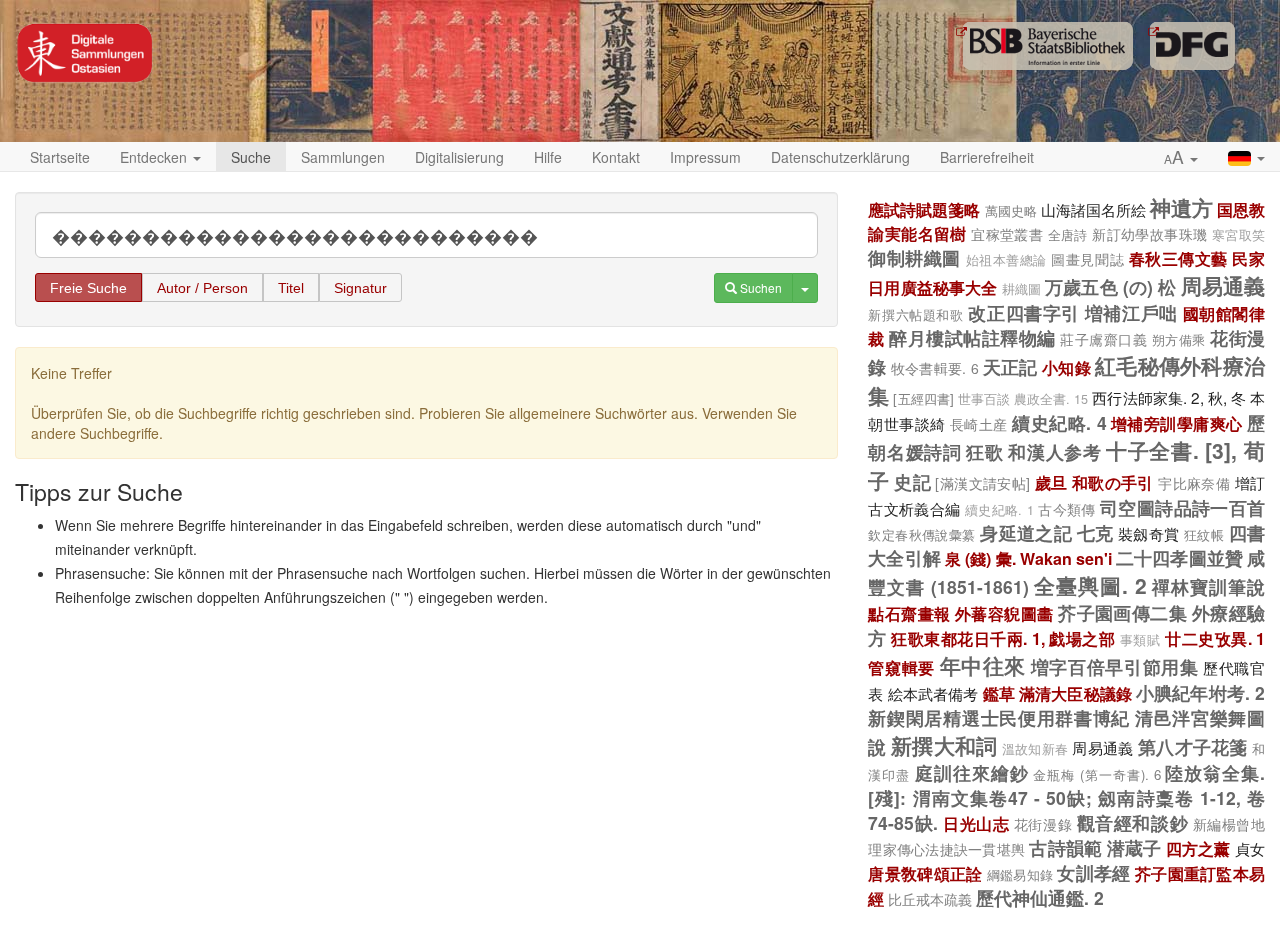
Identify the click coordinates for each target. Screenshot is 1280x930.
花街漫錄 (1043, 824)
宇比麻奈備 (1194, 483)
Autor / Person (202, 288)
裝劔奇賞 (1149, 533)
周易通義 (1223, 285)
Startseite (60, 157)
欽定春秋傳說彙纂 (921, 534)
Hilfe (548, 157)
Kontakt (616, 157)
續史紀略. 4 (1059, 422)
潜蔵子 (1134, 847)
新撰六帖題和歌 (915, 314)
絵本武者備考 (933, 693)
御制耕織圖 (914, 257)
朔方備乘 (1179, 339)
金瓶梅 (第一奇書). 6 (1096, 774)
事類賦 (1140, 640)
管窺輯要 (901, 667)
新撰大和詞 (944, 745)
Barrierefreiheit (987, 157)
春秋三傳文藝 (1178, 258)
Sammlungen (343, 157)
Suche (251, 157)
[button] (1181, 158)
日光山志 (976, 823)
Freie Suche (88, 288)
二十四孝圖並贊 (1179, 557)
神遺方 (1181, 207)
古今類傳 (1067, 509)
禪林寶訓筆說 (1208, 586)
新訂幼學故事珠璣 (1149, 234)
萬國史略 (1011, 210)
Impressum (705, 157)
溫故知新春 (1035, 749)
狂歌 (984, 451)
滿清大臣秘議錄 (1075, 693)
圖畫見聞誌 (1087, 259)
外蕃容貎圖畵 (1004, 613)
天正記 (1010, 366)
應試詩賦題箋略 (924, 209)
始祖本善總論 (1006, 260)
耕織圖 (1021, 289)
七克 (1095, 532)
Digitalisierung (459, 157)
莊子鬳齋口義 (1103, 339)
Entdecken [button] (155, 157)
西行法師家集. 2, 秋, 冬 (1169, 397)
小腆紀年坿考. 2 (1200, 692)
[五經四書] (923, 398)
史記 (912, 481)
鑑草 (999, 693)
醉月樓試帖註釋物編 (972, 337)
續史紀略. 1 (999, 510)
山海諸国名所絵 (1093, 209)
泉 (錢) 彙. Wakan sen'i (1028, 558)
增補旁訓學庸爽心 (1177, 423)
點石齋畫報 (909, 613)
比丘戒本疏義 (930, 899)
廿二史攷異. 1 (1215, 638)
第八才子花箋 (1193, 746)
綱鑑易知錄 (1020, 874)
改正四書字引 (1024, 312)
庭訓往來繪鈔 (971, 772)
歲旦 (1051, 482)
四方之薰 (1198, 848)
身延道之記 (1026, 532)
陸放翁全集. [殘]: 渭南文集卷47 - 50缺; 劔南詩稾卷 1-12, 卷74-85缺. (1066, 797)
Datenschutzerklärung (840, 157)
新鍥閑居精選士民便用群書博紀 (999, 717)
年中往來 (983, 665)
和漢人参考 (1054, 451)
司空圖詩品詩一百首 (1182, 507)
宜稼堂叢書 (1007, 234)
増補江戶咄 (1131, 312)
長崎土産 (979, 424)
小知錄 (1066, 367)
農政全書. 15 (1051, 399)
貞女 (1250, 848)
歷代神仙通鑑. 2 (1040, 897)
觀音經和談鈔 (1132, 822)
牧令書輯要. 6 (935, 368)
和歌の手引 (1113, 482)
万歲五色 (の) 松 (1110, 286)
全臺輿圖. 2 (1090, 585)
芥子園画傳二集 (1122, 612)
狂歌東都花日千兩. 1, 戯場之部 (1003, 638)
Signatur (360, 288)
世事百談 (984, 399)
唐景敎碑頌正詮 (925, 873)
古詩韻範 (1065, 847)
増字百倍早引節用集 (1115, 666)
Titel (291, 288)
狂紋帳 (1204, 534)
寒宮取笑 (1238, 235)
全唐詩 (1068, 234)
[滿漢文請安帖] (982, 483)
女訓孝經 (1093, 872)
